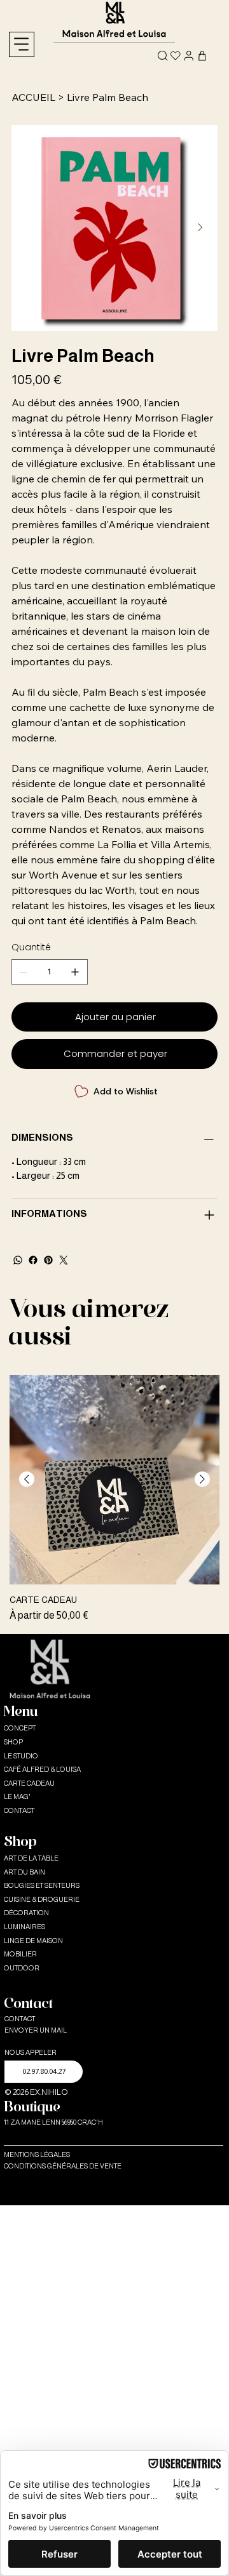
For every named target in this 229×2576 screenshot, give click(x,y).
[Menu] (22, 44)
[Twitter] (64, 1260)
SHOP (13, 1742)
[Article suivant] (202, 1479)
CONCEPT (20, 1728)
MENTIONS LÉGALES (37, 2154)
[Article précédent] (27, 1479)
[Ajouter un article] (75, 972)
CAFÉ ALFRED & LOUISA (42, 1769)
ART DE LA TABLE (31, 1858)
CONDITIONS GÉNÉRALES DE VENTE (63, 2166)
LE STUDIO (21, 1756)
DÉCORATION (26, 1913)
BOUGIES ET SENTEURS (42, 1885)
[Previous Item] (29, 228)
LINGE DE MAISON (33, 1941)
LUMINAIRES (24, 1927)
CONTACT (19, 1810)
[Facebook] (33, 1260)
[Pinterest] (48, 1260)
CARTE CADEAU (29, 1783)
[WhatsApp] (18, 1260)
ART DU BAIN (24, 1872)
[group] (114, 1499)
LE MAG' (17, 1796)
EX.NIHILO (49, 2092)
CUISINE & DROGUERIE (42, 1899)
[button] (44, 2072)
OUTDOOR (22, 1968)
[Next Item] (200, 228)
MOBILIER (20, 1954)
